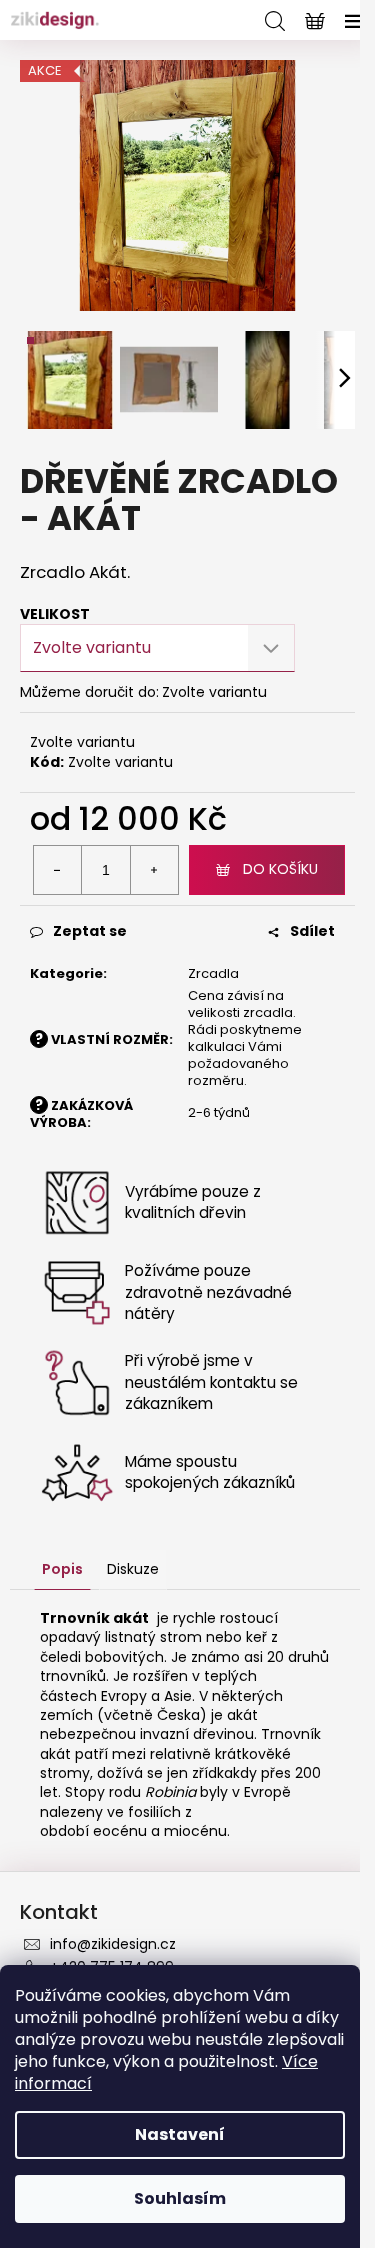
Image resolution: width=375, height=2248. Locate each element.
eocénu (120, 1831)
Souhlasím (180, 2198)
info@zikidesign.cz (113, 1944)
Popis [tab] (62, 1569)
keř (256, 1637)
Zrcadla (213, 973)
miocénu (195, 1831)
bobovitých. (184, 1676)
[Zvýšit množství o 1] (154, 870)
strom (181, 1637)
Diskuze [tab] (133, 1569)
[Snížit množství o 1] (58, 870)
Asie (178, 1696)
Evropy (124, 1696)
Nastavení (180, 2134)
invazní (164, 1734)
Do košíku (280, 869)
